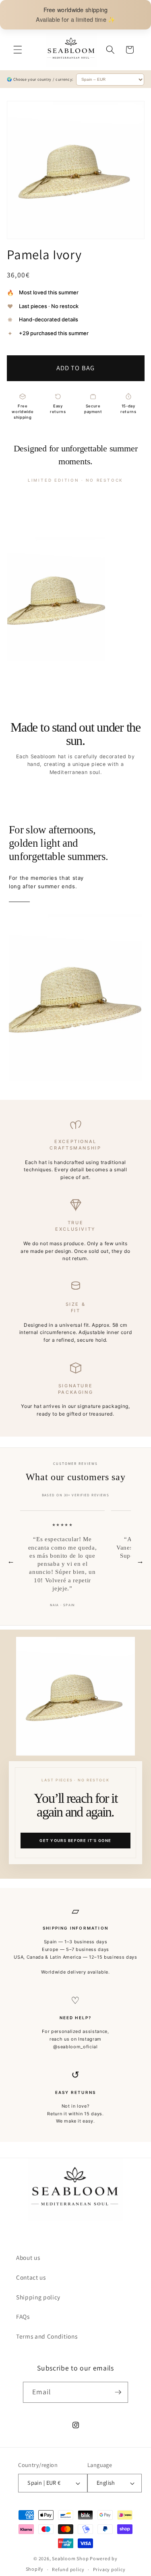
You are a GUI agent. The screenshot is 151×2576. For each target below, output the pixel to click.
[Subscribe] (118, 2392)
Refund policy (68, 2569)
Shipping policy (38, 2297)
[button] (18, 50)
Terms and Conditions (47, 2336)
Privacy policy (109, 2569)
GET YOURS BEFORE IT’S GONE (75, 1841)
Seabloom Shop (70, 2558)
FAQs (23, 2316)
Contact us (31, 2277)
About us (28, 2257)
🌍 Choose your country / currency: (40, 79)
